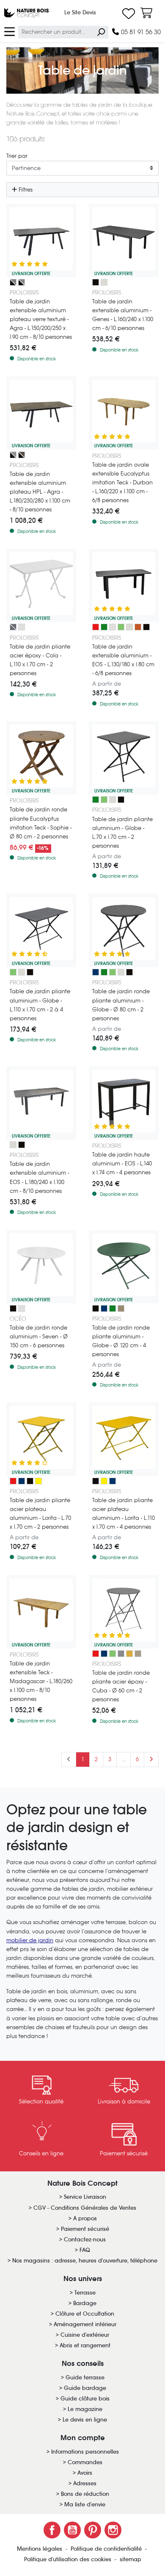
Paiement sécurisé (85, 2229)
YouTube (72, 2530)
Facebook (52, 2530)
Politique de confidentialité (107, 2549)
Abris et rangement (85, 2345)
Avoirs (85, 2473)
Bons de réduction (85, 2494)
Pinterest (93, 2530)
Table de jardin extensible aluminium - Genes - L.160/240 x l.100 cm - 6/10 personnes (123, 315)
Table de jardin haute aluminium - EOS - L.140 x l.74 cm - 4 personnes (122, 1164)
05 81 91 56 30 (140, 32)
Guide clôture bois (85, 2399)
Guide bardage (85, 2388)
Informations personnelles (85, 2452)
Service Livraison (85, 2197)
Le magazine (85, 2409)
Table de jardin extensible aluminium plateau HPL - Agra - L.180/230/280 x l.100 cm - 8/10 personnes (40, 492)
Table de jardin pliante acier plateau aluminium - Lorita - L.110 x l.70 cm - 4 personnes (124, 1514)
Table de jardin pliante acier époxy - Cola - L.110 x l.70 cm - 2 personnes (40, 660)
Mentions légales (40, 2549)
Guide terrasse (85, 2377)
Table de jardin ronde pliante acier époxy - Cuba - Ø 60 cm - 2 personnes (121, 1686)
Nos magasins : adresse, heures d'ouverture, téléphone (85, 2261)
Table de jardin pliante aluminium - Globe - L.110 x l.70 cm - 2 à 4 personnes (40, 1005)
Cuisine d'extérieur (85, 2335)
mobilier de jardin (30, 1940)
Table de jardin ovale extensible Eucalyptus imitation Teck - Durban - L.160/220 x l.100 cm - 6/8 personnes (122, 482)
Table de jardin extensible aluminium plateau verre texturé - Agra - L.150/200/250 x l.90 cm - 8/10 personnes (41, 319)
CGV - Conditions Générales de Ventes (85, 2208)
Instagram (113, 2530)
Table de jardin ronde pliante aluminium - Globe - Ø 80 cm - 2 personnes (121, 1005)
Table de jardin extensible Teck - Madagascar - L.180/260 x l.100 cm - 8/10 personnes (41, 1681)
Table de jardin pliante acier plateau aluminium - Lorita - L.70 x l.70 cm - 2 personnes (40, 1514)
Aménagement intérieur (85, 2324)
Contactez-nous (85, 2239)
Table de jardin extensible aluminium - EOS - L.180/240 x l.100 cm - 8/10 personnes (39, 1177)
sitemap (131, 2559)
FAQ (85, 2250)
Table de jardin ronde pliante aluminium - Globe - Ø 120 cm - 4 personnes (121, 1341)
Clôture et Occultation (85, 2314)
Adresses (85, 2483)
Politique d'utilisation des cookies (69, 2559)
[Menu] (10, 31)
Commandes (85, 2462)
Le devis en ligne (85, 2420)
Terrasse (85, 2293)
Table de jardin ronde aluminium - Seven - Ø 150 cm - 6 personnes (39, 1337)
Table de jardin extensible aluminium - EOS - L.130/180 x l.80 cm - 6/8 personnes (123, 660)
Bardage (85, 2303)
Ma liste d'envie (85, 2504)
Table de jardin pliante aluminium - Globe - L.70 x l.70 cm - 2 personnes (122, 833)
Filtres (25, 190)
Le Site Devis (80, 12)
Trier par (17, 156)
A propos (85, 2218)
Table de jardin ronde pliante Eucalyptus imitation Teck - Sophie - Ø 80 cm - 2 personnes (41, 823)
